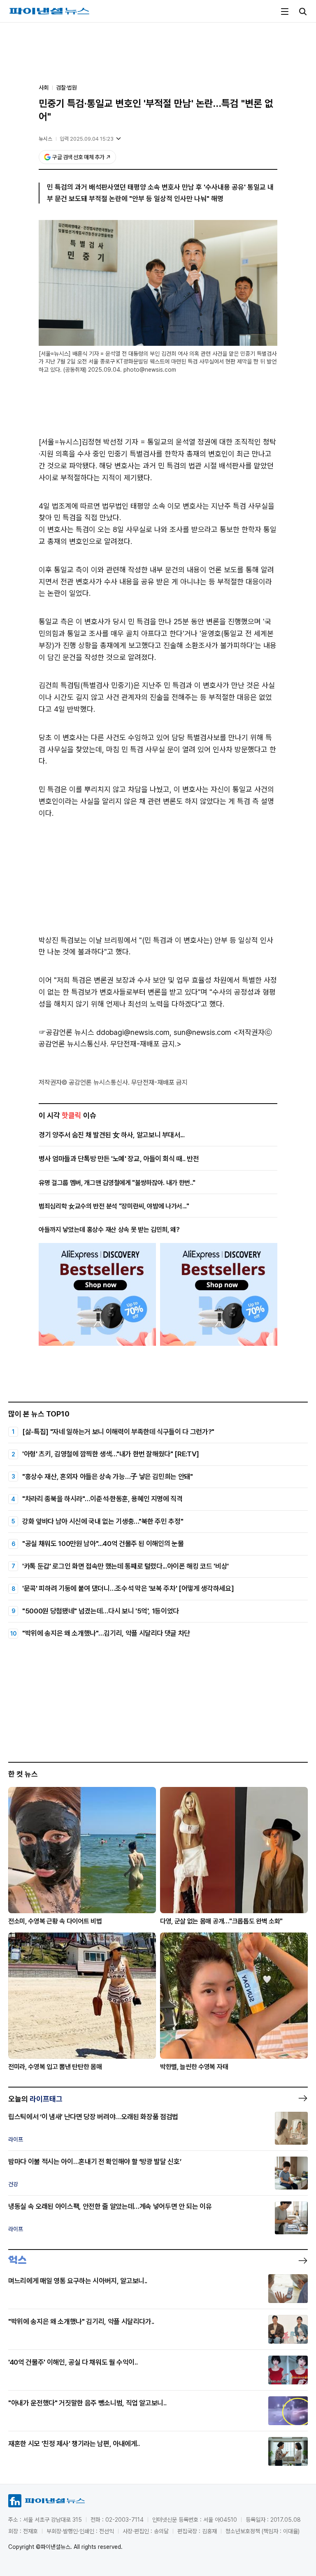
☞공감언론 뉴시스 (66, 1032)
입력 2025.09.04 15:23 (87, 139)
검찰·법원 (66, 88)
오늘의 (35, 2099)
